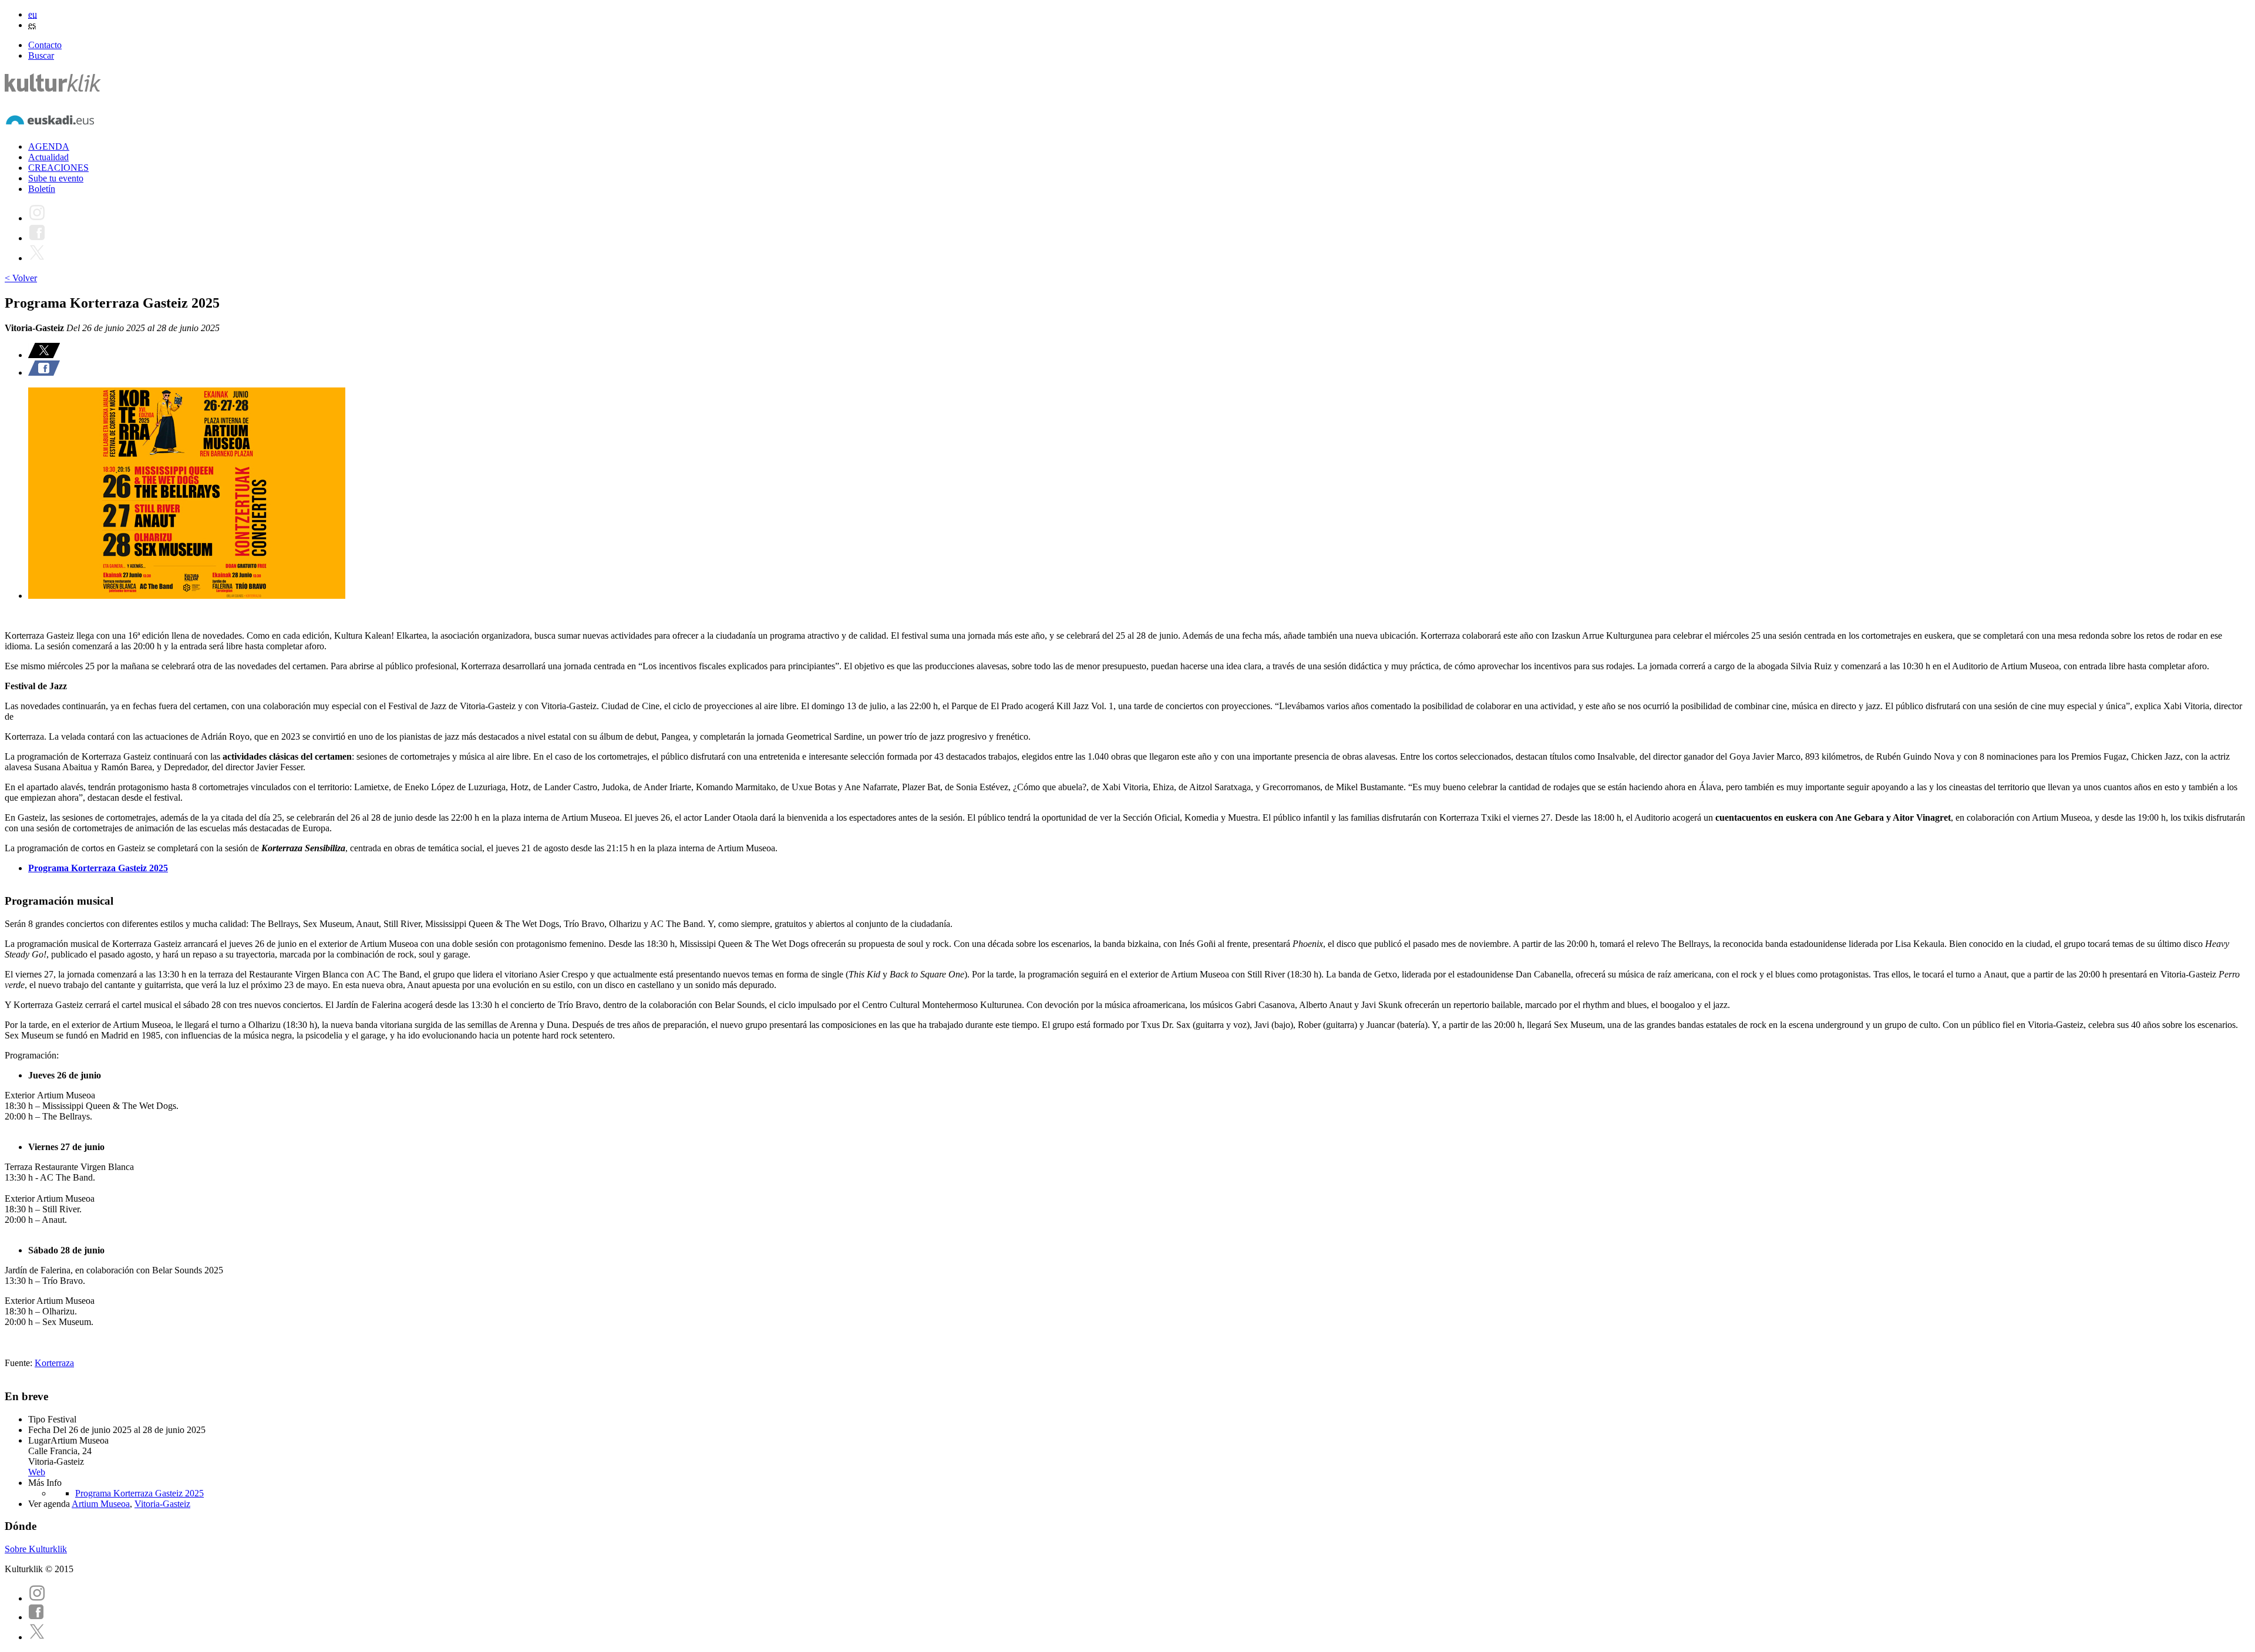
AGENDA (49, 146)
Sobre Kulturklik (36, 1549)
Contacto (45, 45)
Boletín (42, 189)
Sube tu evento (56, 178)
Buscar (41, 55)
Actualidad (48, 157)
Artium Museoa (101, 1504)
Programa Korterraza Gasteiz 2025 (98, 868)
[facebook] (36, 1617)
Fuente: (20, 1363)
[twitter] (37, 1637)
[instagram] (37, 1598)
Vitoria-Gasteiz (162, 1504)
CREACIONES (58, 168)
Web (37, 1472)
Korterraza (54, 1363)
